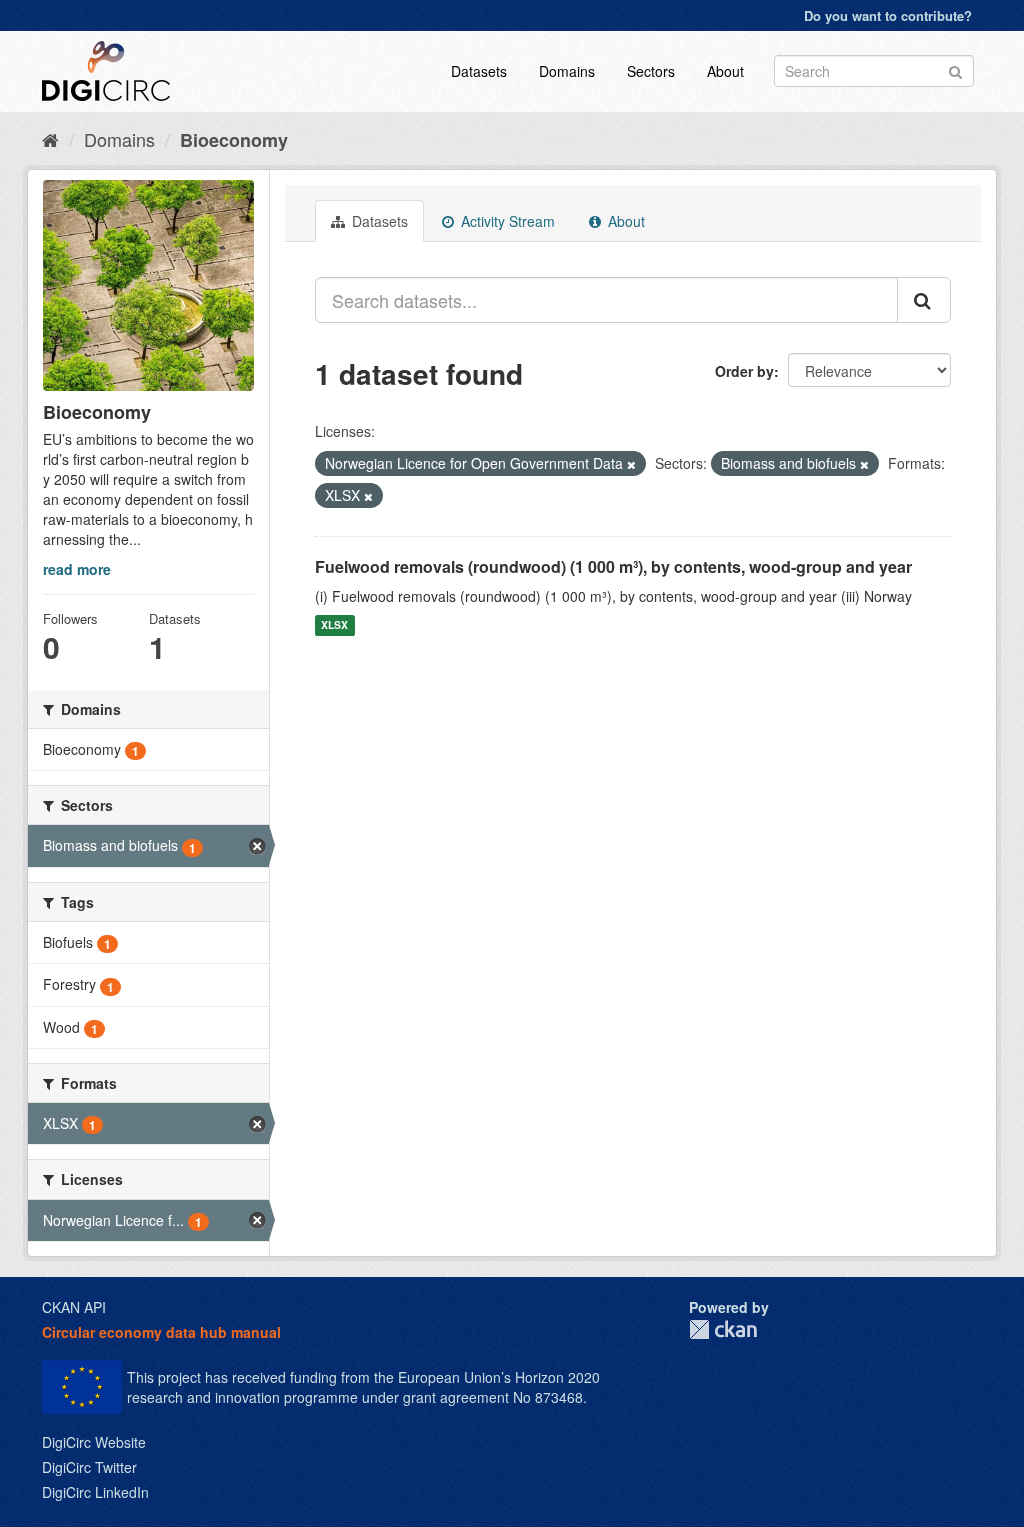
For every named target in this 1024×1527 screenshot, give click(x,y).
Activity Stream (506, 221)
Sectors (651, 71)
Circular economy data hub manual (161, 1332)
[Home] (50, 139)
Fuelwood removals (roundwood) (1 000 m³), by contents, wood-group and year (613, 566)
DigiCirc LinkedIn (95, 1492)
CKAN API (74, 1307)
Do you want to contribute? (888, 15)
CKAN (723, 1329)
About (725, 71)
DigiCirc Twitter (89, 1467)
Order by (744, 371)
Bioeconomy (234, 140)
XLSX (334, 625)
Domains (567, 71)
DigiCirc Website (94, 1442)
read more (77, 569)
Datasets (479, 71)
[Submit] (955, 69)
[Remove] (631, 464)
